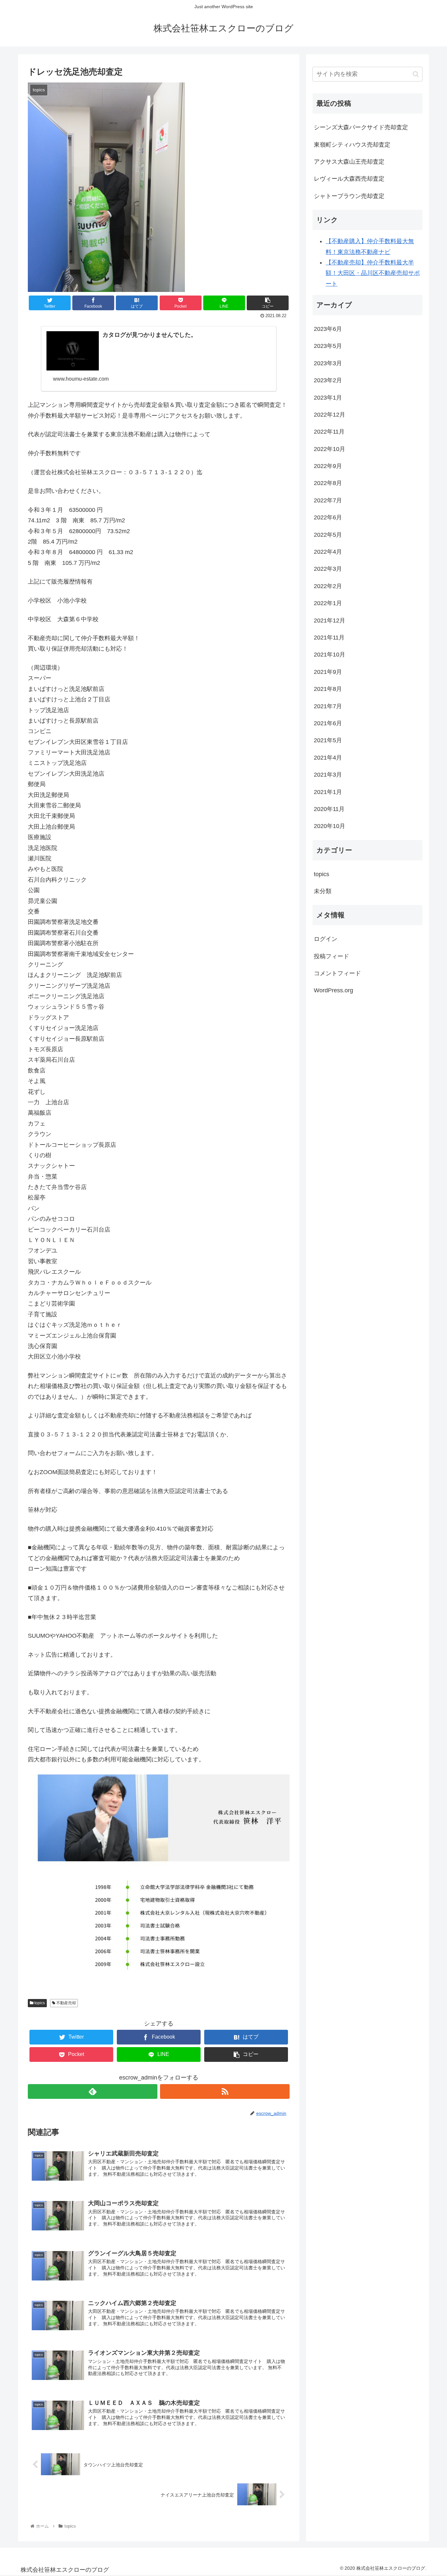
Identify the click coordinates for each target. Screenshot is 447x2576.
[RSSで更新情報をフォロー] (225, 2091)
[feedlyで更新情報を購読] (93, 2091)
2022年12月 (330, 415)
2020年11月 (329, 809)
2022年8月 (328, 483)
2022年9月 (328, 466)
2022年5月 (328, 535)
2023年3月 (328, 363)
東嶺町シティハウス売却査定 (352, 145)
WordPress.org (333, 990)
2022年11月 (329, 432)
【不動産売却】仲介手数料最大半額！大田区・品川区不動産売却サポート (373, 273)
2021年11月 (329, 638)
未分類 (323, 891)
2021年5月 (328, 740)
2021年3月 (328, 775)
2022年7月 (328, 500)
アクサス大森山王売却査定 (349, 162)
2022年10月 (330, 449)
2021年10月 (330, 655)
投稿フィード (331, 956)
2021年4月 (328, 758)
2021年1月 (328, 792)
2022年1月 (328, 603)
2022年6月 (328, 517)
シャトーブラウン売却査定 (349, 196)
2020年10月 (330, 826)
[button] (416, 74)
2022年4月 (328, 552)
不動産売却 (66, 2003)
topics (39, 2003)
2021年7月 (328, 706)
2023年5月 (328, 346)
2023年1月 (328, 398)
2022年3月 (328, 569)
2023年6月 (328, 329)
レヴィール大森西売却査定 (349, 179)
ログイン (326, 939)
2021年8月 (328, 689)
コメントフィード (337, 973)
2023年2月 (328, 380)
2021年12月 (330, 621)
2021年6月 (328, 723)
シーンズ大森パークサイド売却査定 (361, 127)
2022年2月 (328, 586)
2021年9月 (328, 672)
